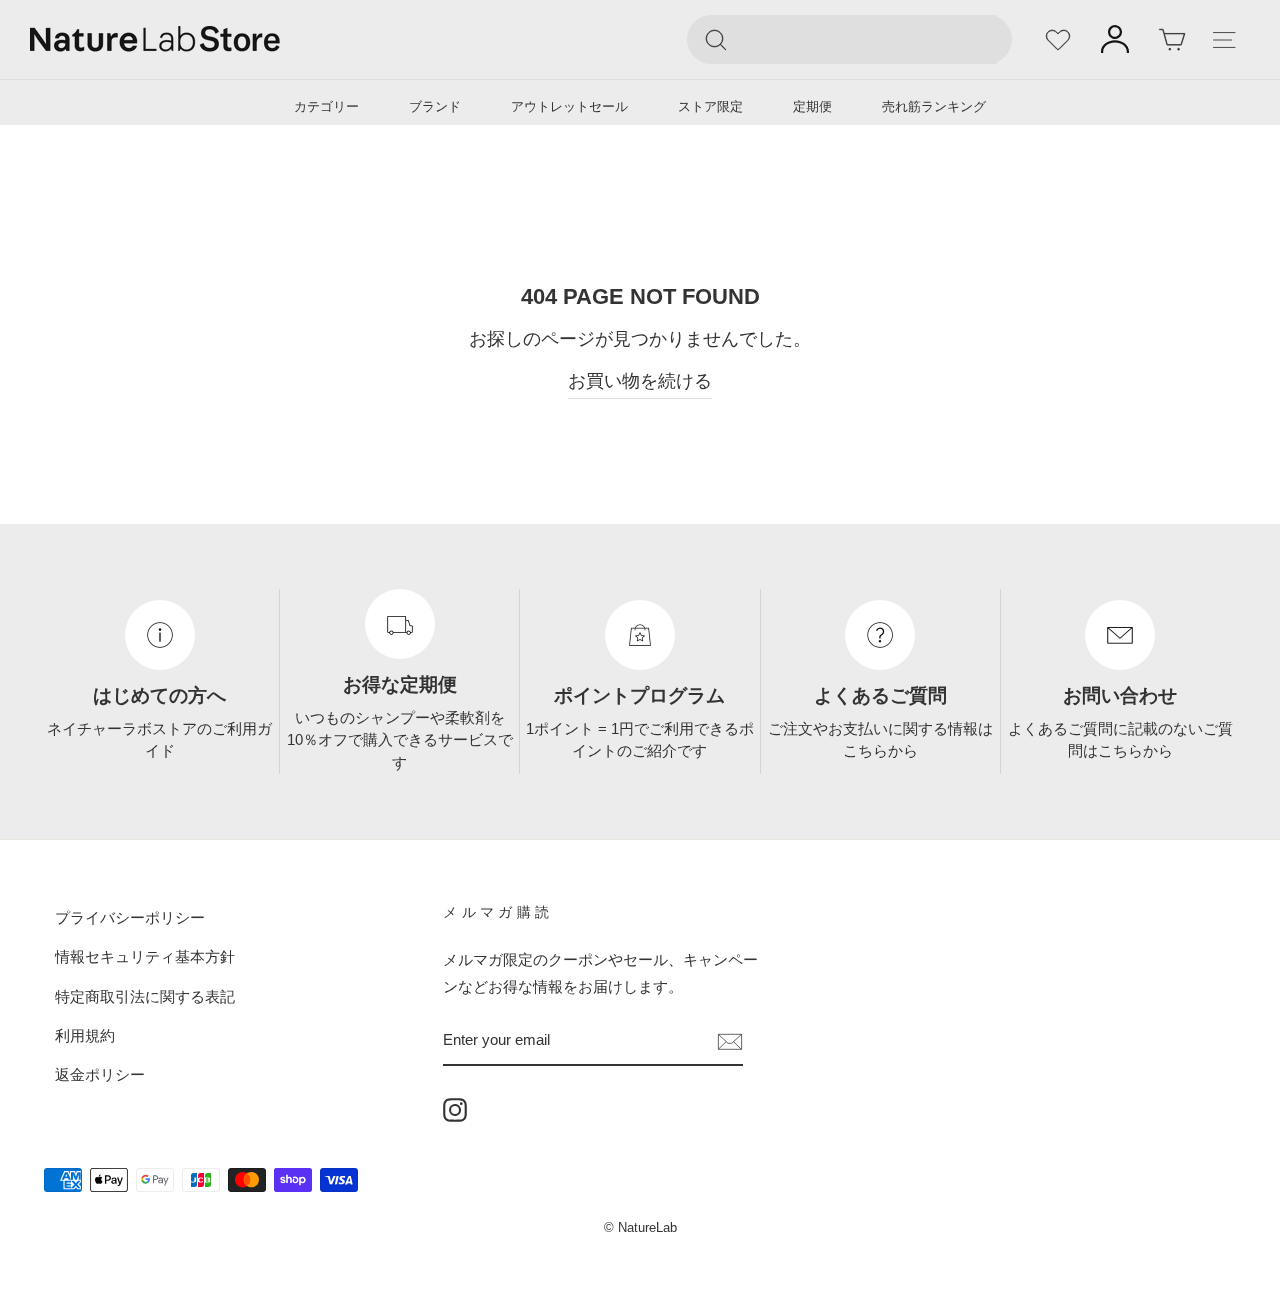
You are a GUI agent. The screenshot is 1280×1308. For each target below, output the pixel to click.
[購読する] (730, 1041)
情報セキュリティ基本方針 (145, 956)
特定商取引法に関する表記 (145, 996)
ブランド (435, 106)
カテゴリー (326, 106)
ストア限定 (710, 106)
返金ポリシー (100, 1074)
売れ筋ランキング (934, 106)
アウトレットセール (569, 106)
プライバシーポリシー (130, 917)
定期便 (812, 106)
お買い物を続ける (640, 381)
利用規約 (85, 1035)
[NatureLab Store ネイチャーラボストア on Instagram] (455, 1110)
